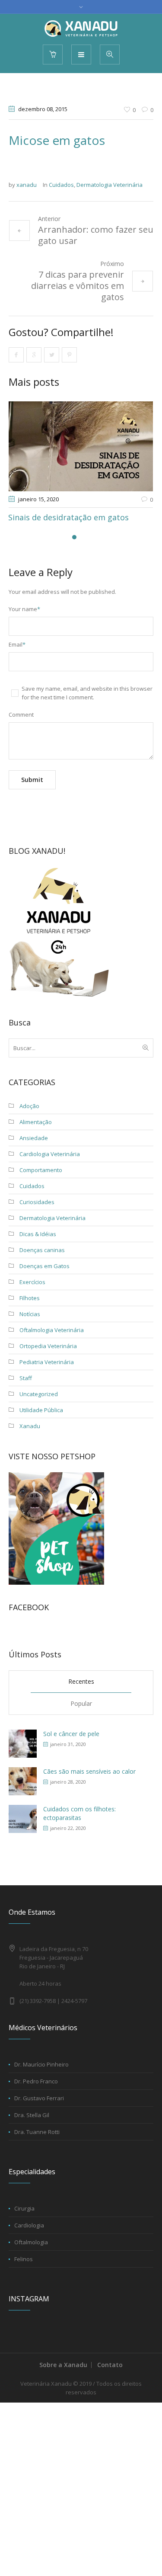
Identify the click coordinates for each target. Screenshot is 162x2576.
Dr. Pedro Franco (36, 2081)
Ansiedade (34, 1138)
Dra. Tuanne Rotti (37, 2132)
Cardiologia (29, 2225)
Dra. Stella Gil (32, 2115)
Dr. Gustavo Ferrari (39, 2098)
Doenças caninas (42, 1250)
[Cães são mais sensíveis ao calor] (23, 1780)
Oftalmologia (31, 2242)
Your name (24, 609)
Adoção (29, 1106)
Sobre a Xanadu (63, 2365)
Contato (110, 2365)
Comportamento (41, 1170)
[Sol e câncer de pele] (23, 1743)
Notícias (30, 1314)
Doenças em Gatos (44, 1266)
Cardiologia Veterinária (50, 1154)
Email (17, 644)
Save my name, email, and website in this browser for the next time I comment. (87, 693)
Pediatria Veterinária (47, 1362)
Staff (26, 1378)
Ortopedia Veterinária (48, 1346)
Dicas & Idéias (38, 1234)
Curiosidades (37, 1202)
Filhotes (30, 1298)
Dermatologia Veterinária (110, 185)
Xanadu (30, 1426)
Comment (21, 714)
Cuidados (61, 185)
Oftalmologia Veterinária (52, 1330)
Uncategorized (39, 1394)
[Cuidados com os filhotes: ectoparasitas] (23, 1818)
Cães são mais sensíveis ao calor (89, 1771)
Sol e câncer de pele (71, 1734)
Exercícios (32, 1282)
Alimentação (36, 1122)
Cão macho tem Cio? (65, 517)
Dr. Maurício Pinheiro (41, 2064)
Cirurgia (24, 2208)
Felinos (24, 2259)
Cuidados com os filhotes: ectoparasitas (79, 1813)
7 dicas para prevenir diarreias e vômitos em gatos (78, 286)
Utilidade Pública (41, 1410)
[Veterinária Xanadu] (81, 29)
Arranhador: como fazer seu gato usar (96, 235)
